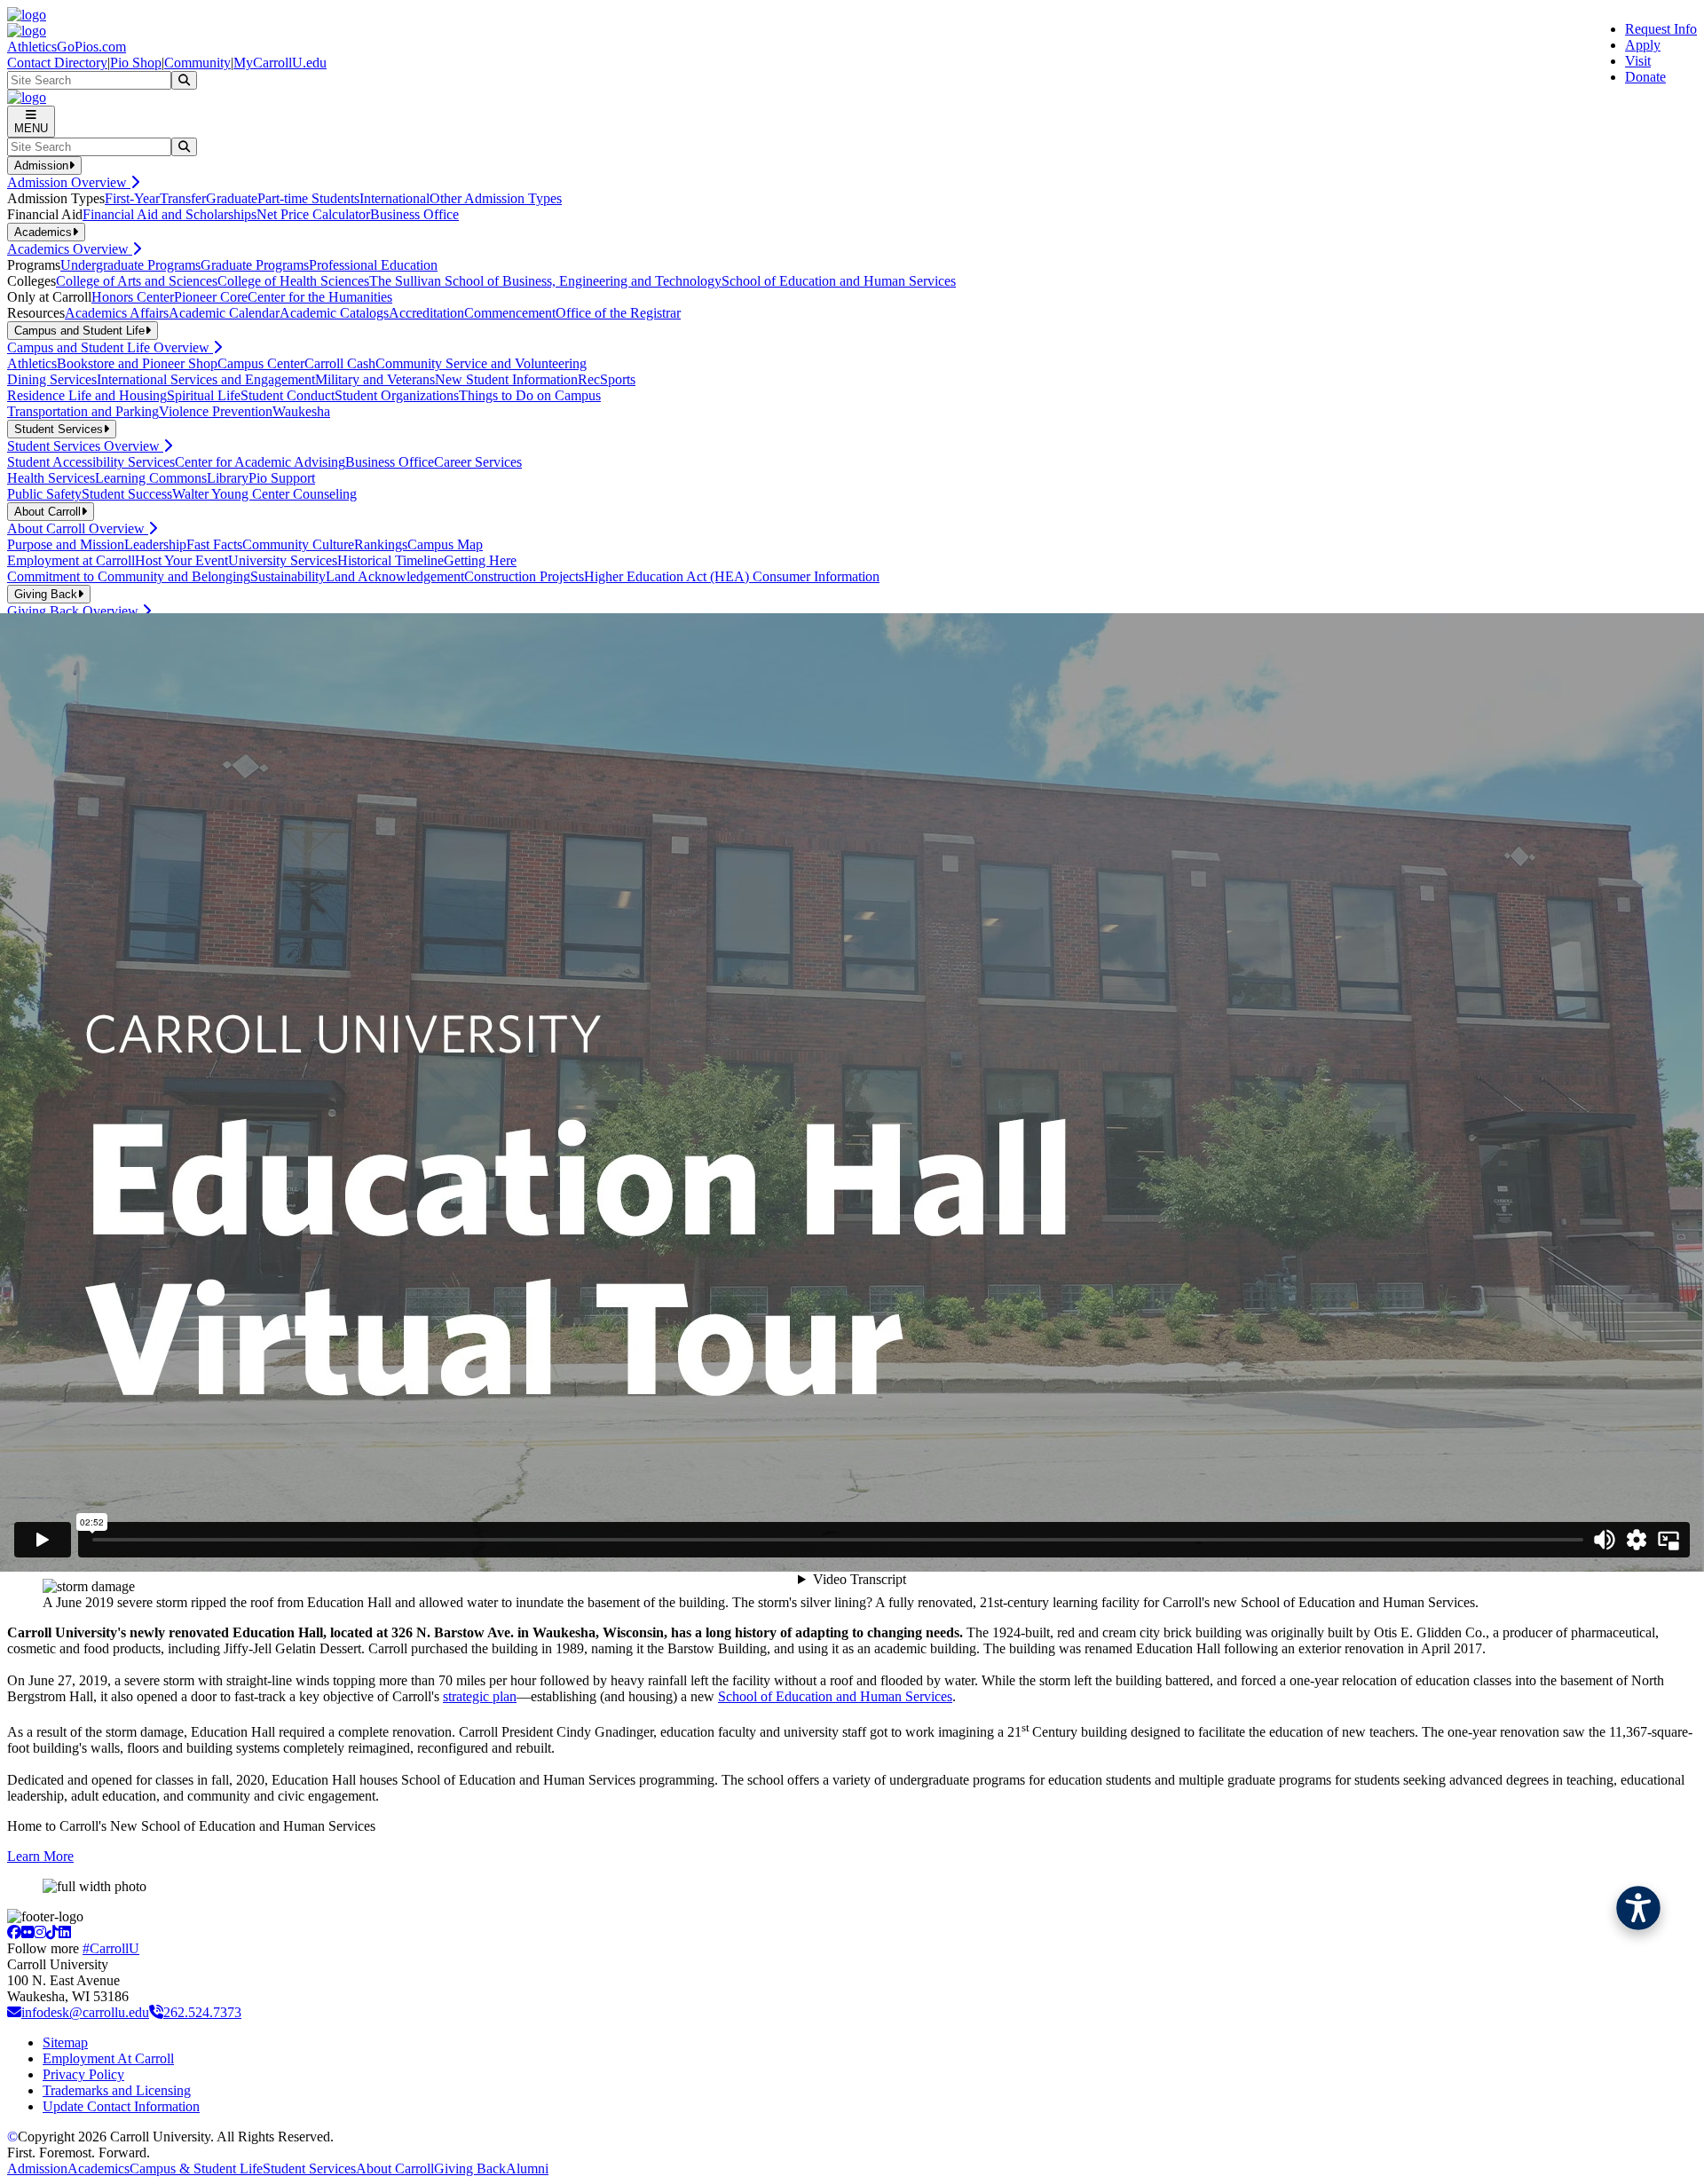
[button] (1638, 1908)
